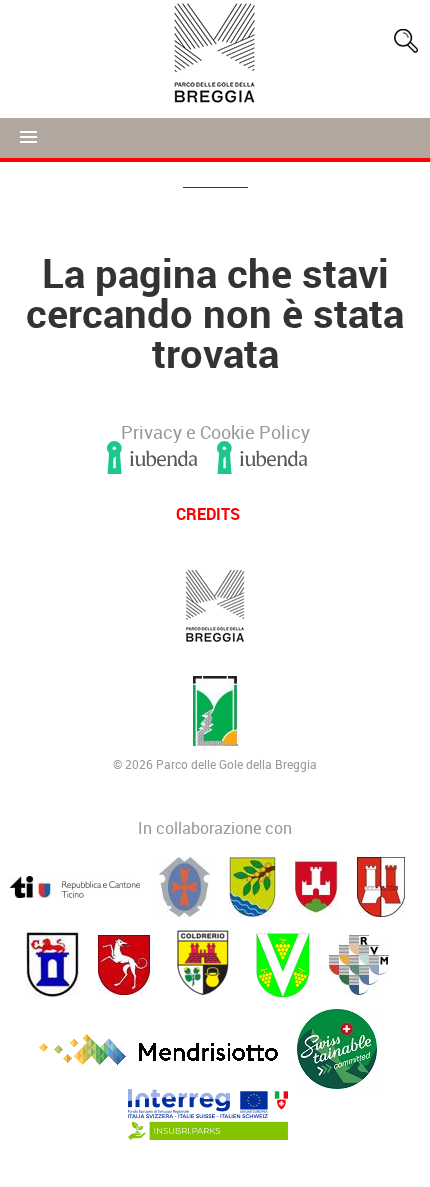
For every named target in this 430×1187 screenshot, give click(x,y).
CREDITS (208, 514)
